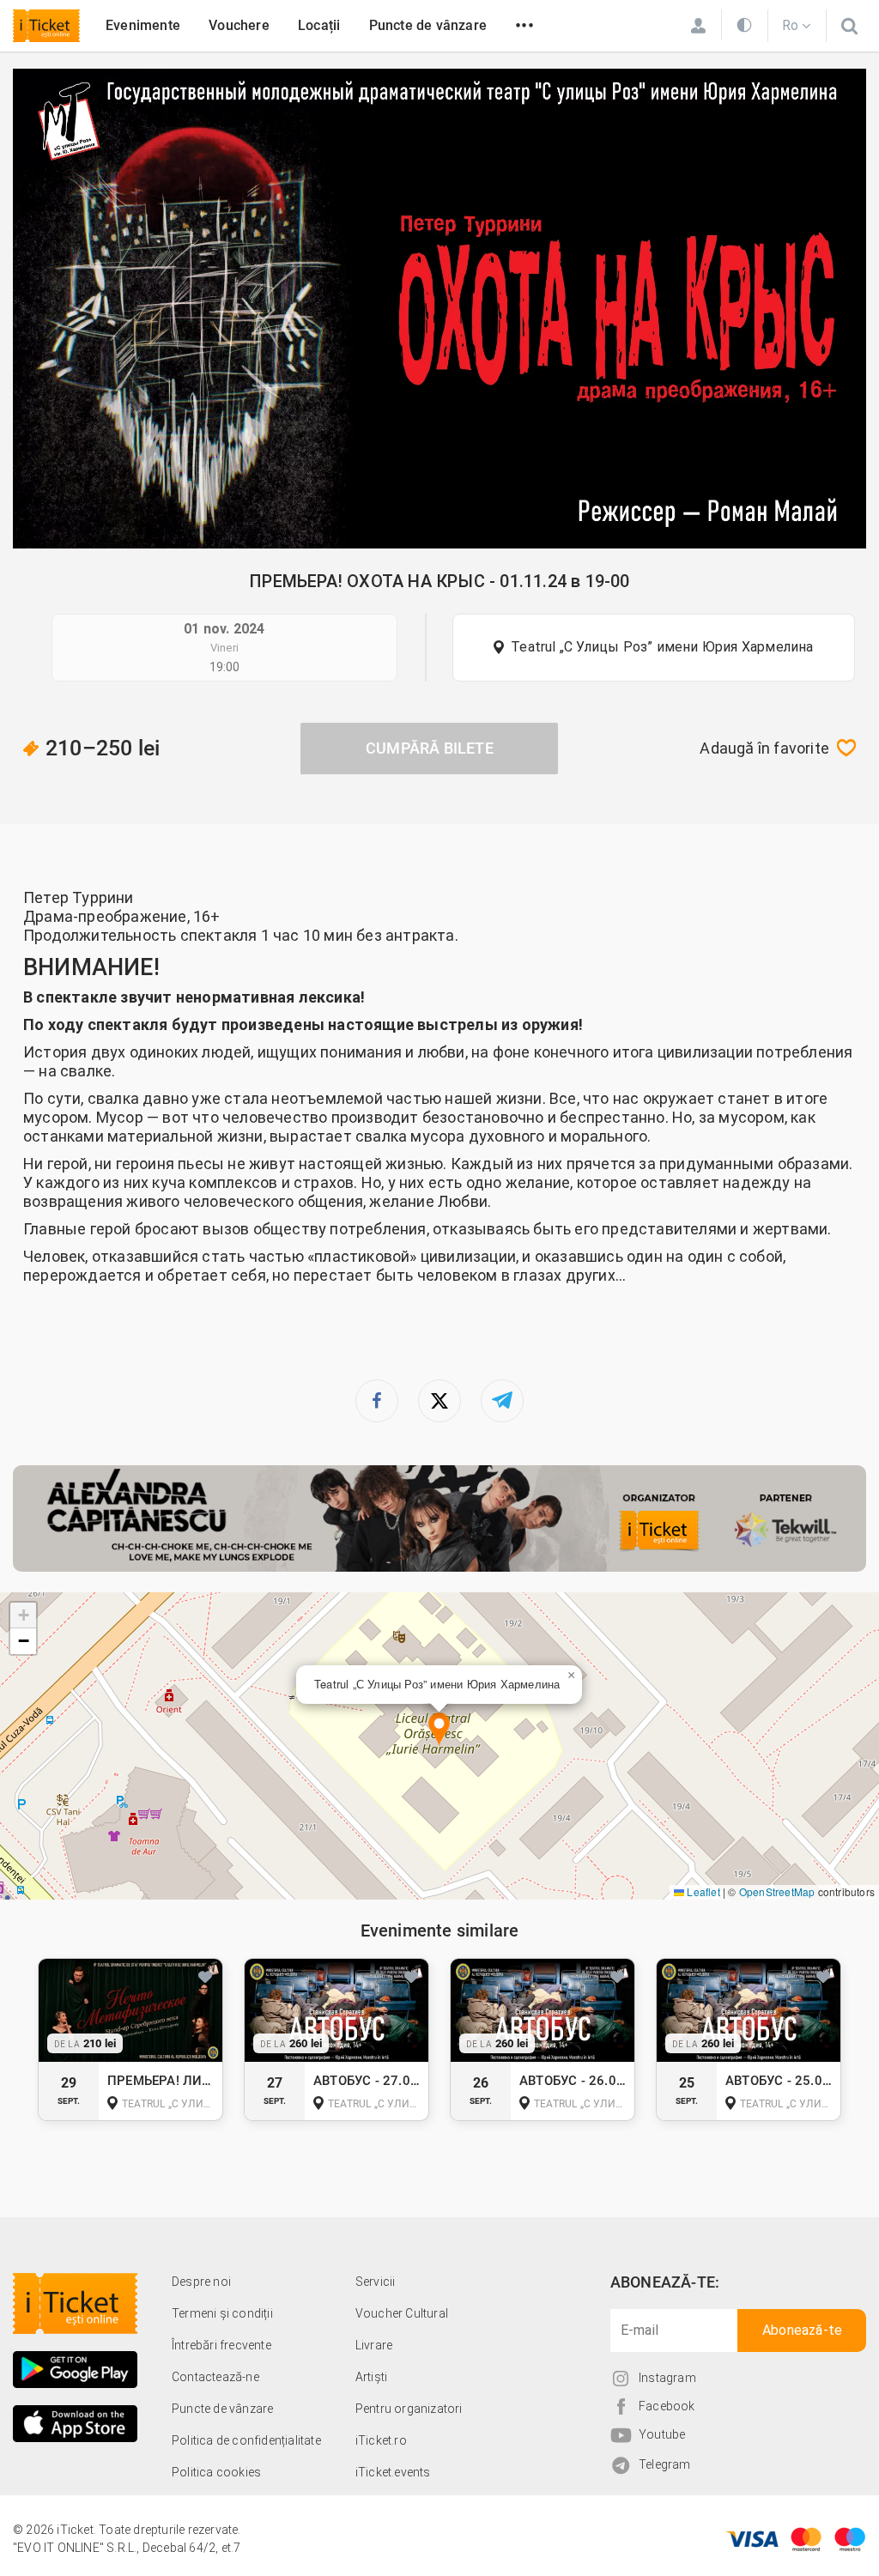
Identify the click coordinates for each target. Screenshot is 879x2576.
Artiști (371, 2377)
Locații (319, 25)
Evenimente (143, 25)
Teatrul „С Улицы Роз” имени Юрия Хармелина (662, 647)
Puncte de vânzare (428, 25)
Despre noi (201, 2282)
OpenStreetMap (777, 1891)
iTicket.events (393, 2472)
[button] (439, 1730)
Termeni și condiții (222, 2313)
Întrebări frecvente (221, 2345)
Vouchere (239, 25)
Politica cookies (216, 2472)
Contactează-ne (215, 2377)
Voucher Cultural (402, 2313)
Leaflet (702, 1891)
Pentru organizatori (409, 2409)
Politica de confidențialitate (246, 2440)
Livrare (374, 2345)
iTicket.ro (381, 2440)
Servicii (376, 2282)
